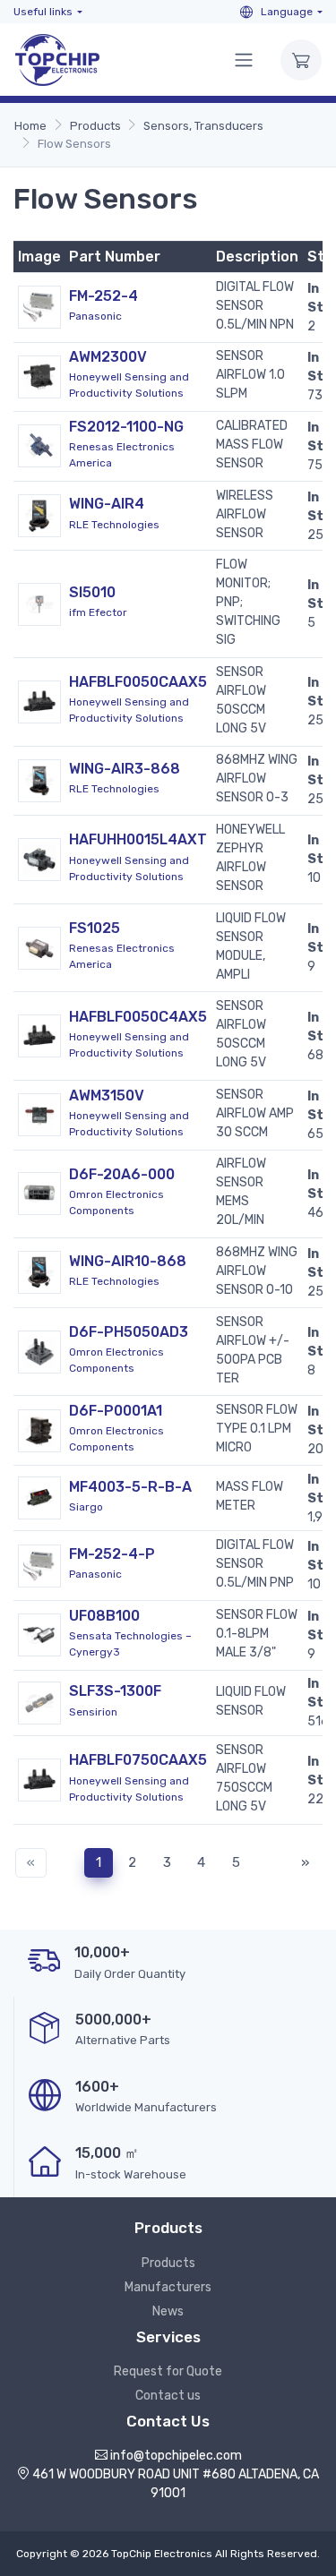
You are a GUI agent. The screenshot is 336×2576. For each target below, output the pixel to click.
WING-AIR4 (107, 504)
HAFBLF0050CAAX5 (138, 682)
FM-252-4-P (112, 1554)
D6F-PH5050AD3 (129, 1332)
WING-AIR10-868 (128, 1261)
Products (95, 126)
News (168, 2311)
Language (285, 12)
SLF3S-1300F (115, 1691)
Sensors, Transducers (203, 126)
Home (30, 126)
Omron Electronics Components (116, 1202)
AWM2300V (108, 357)
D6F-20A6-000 (122, 1174)
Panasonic (95, 316)
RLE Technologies (114, 525)
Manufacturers (168, 2287)
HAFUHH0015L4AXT (138, 839)
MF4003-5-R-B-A (130, 1487)
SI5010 (92, 592)
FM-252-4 (103, 296)
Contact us (168, 2396)
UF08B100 (104, 1616)
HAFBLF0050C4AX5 (138, 1017)
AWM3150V (107, 1095)
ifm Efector (98, 612)
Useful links (43, 12)
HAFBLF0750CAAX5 (138, 1760)
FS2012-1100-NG (126, 427)
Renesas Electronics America (122, 455)
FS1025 (95, 928)
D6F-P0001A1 (116, 1411)
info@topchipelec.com (176, 2456)
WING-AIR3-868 (125, 769)
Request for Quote (168, 2371)
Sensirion (93, 1712)
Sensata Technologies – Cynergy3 (130, 1644)
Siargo (86, 1507)
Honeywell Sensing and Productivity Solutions (129, 385)
